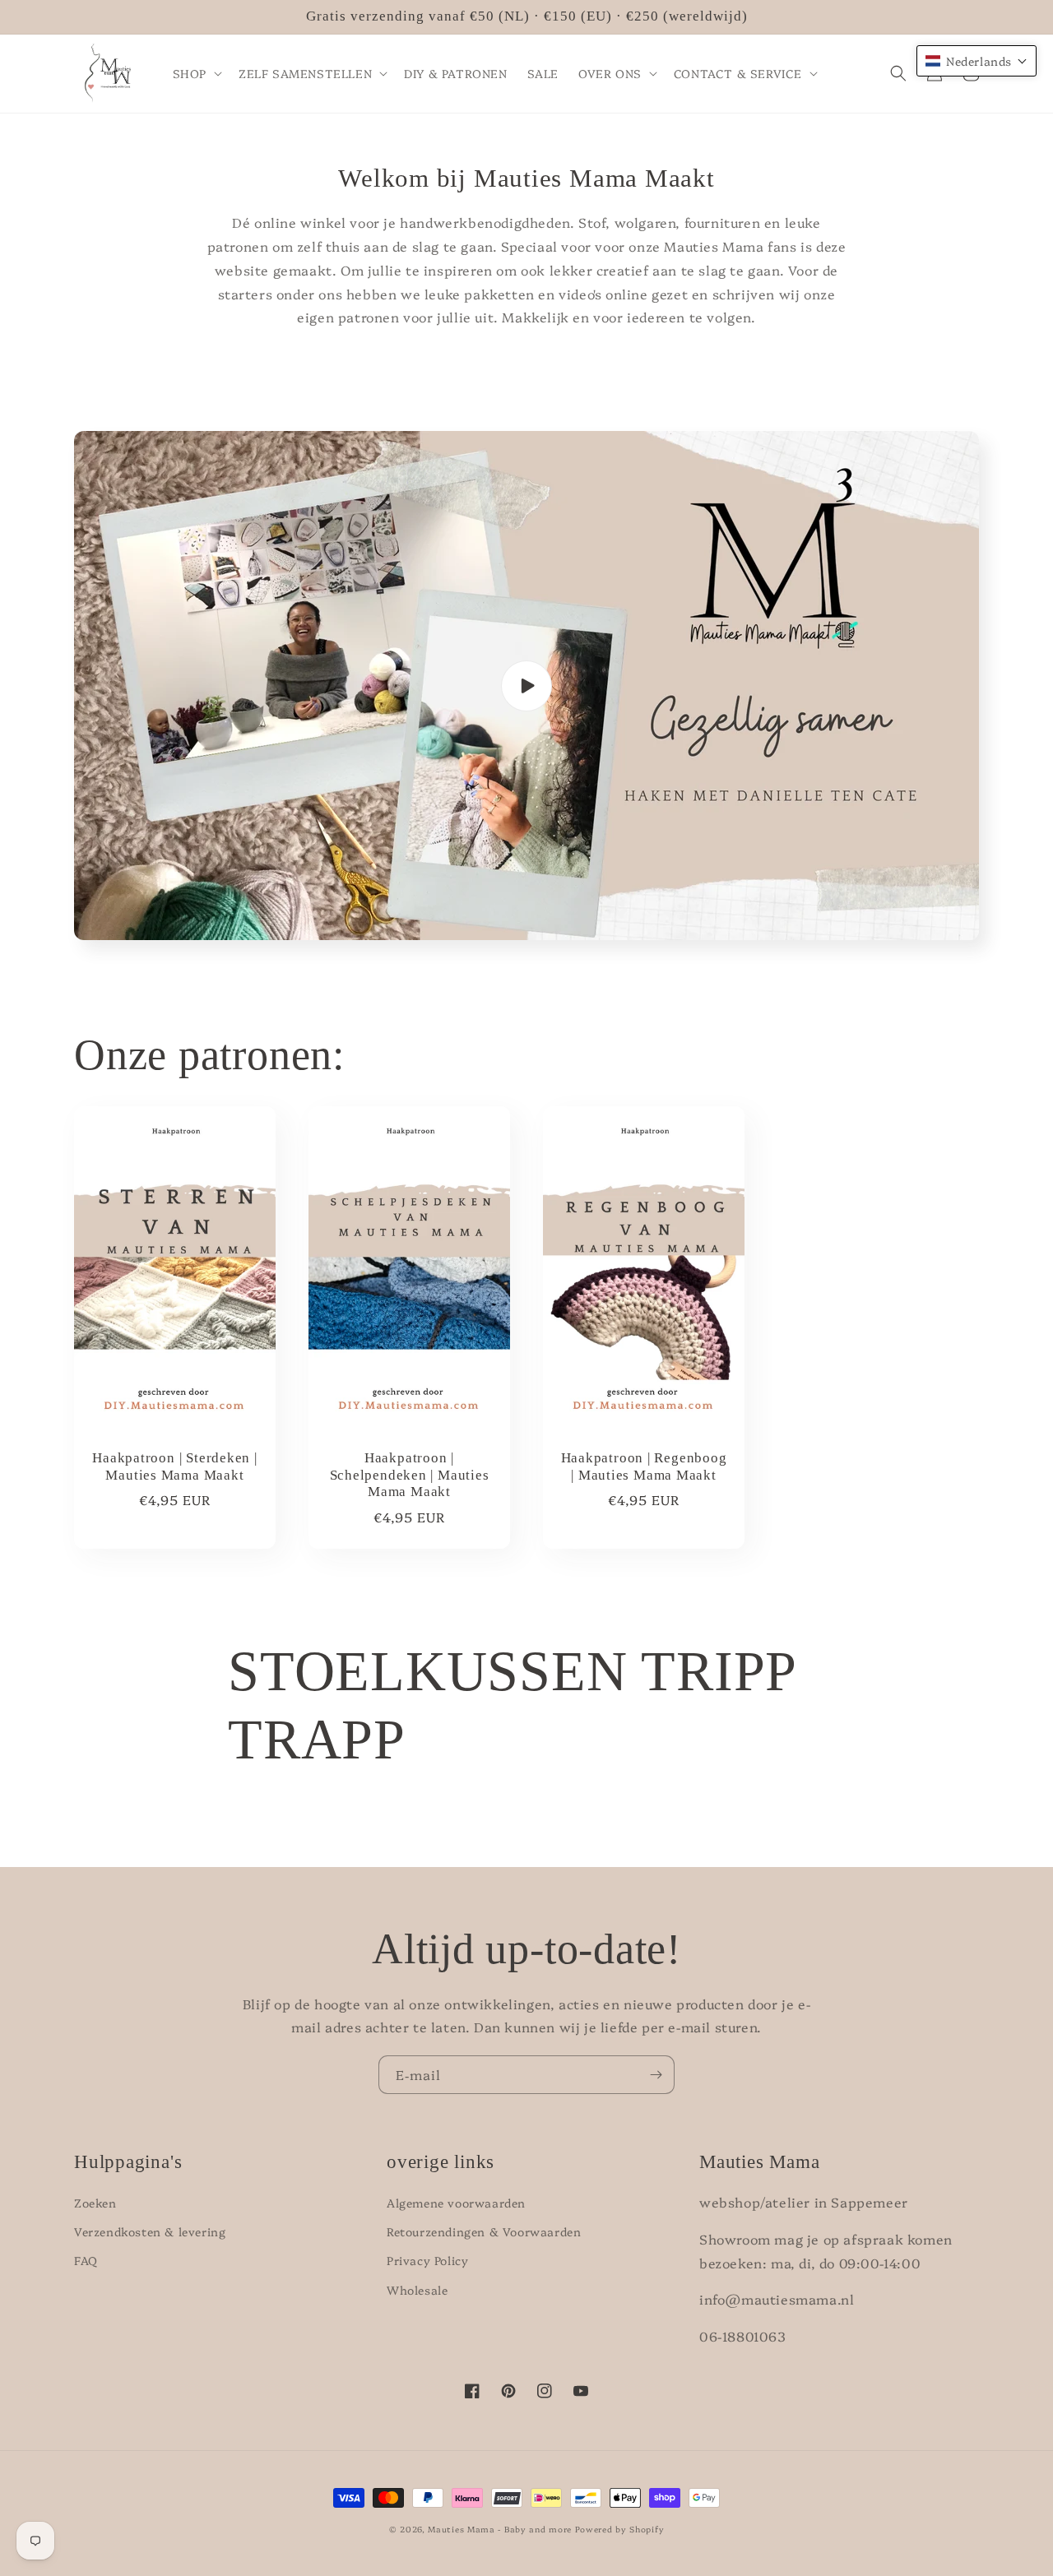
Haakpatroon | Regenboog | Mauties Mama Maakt (644, 1466)
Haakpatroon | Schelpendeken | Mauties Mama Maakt (410, 1475)
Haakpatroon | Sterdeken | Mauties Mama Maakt (175, 1466)
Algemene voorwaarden (456, 2203)
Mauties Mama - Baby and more (500, 2529)
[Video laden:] (526, 686)
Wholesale (417, 2290)
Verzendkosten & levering (150, 2231)
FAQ (86, 2260)
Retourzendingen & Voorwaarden (484, 2231)
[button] (196, 73)
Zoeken (95, 2203)
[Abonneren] (656, 2075)
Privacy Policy (427, 2260)
